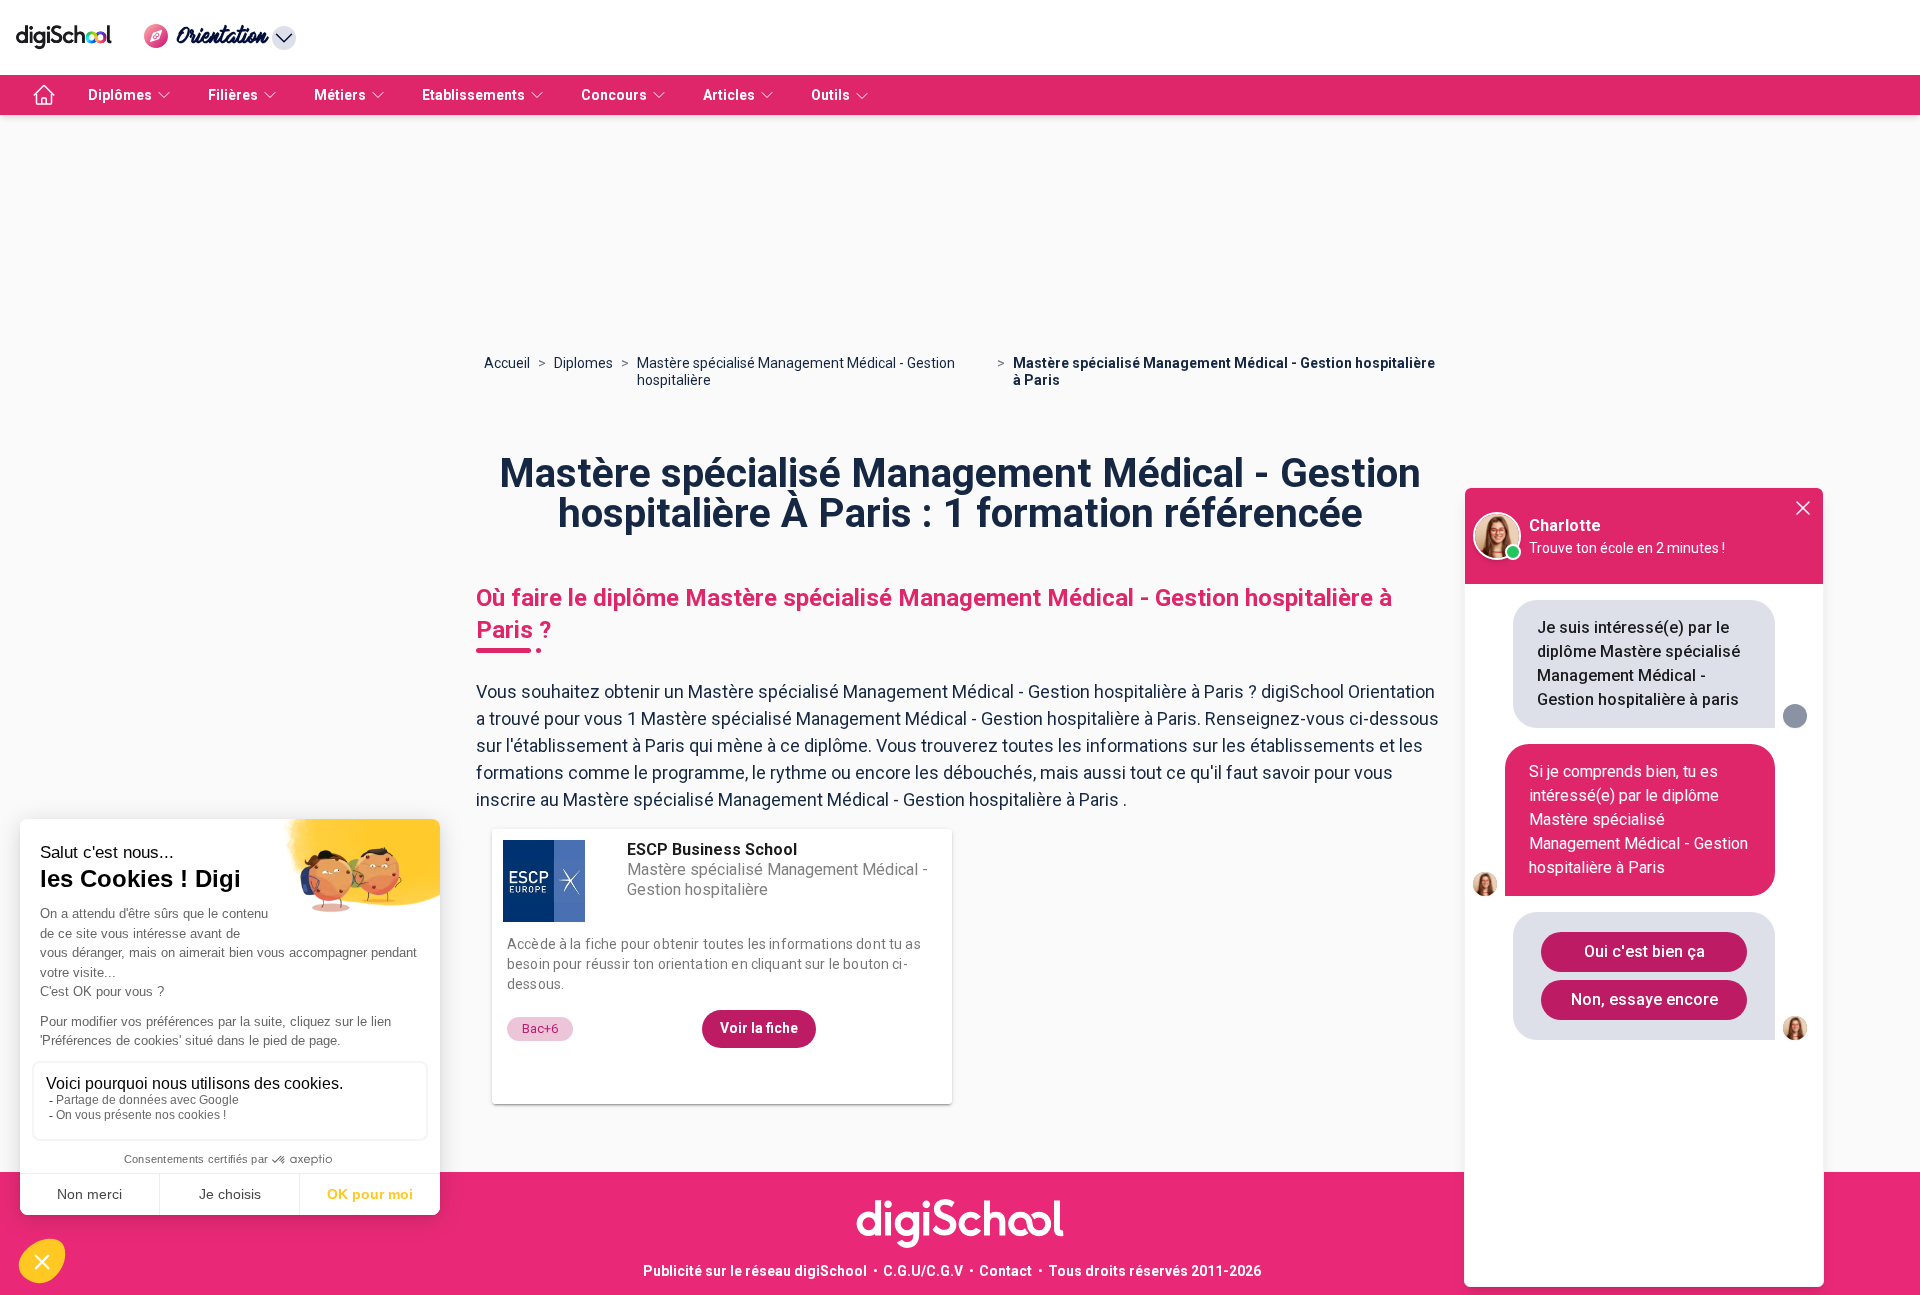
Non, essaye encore (1644, 999)
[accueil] (44, 95)
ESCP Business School (712, 849)
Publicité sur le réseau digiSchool (755, 1271)
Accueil (507, 363)
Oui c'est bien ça (1644, 951)
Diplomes (583, 363)
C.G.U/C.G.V (923, 1271)
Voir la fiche (759, 1028)
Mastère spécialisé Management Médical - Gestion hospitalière (796, 371)
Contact (1005, 1271)
